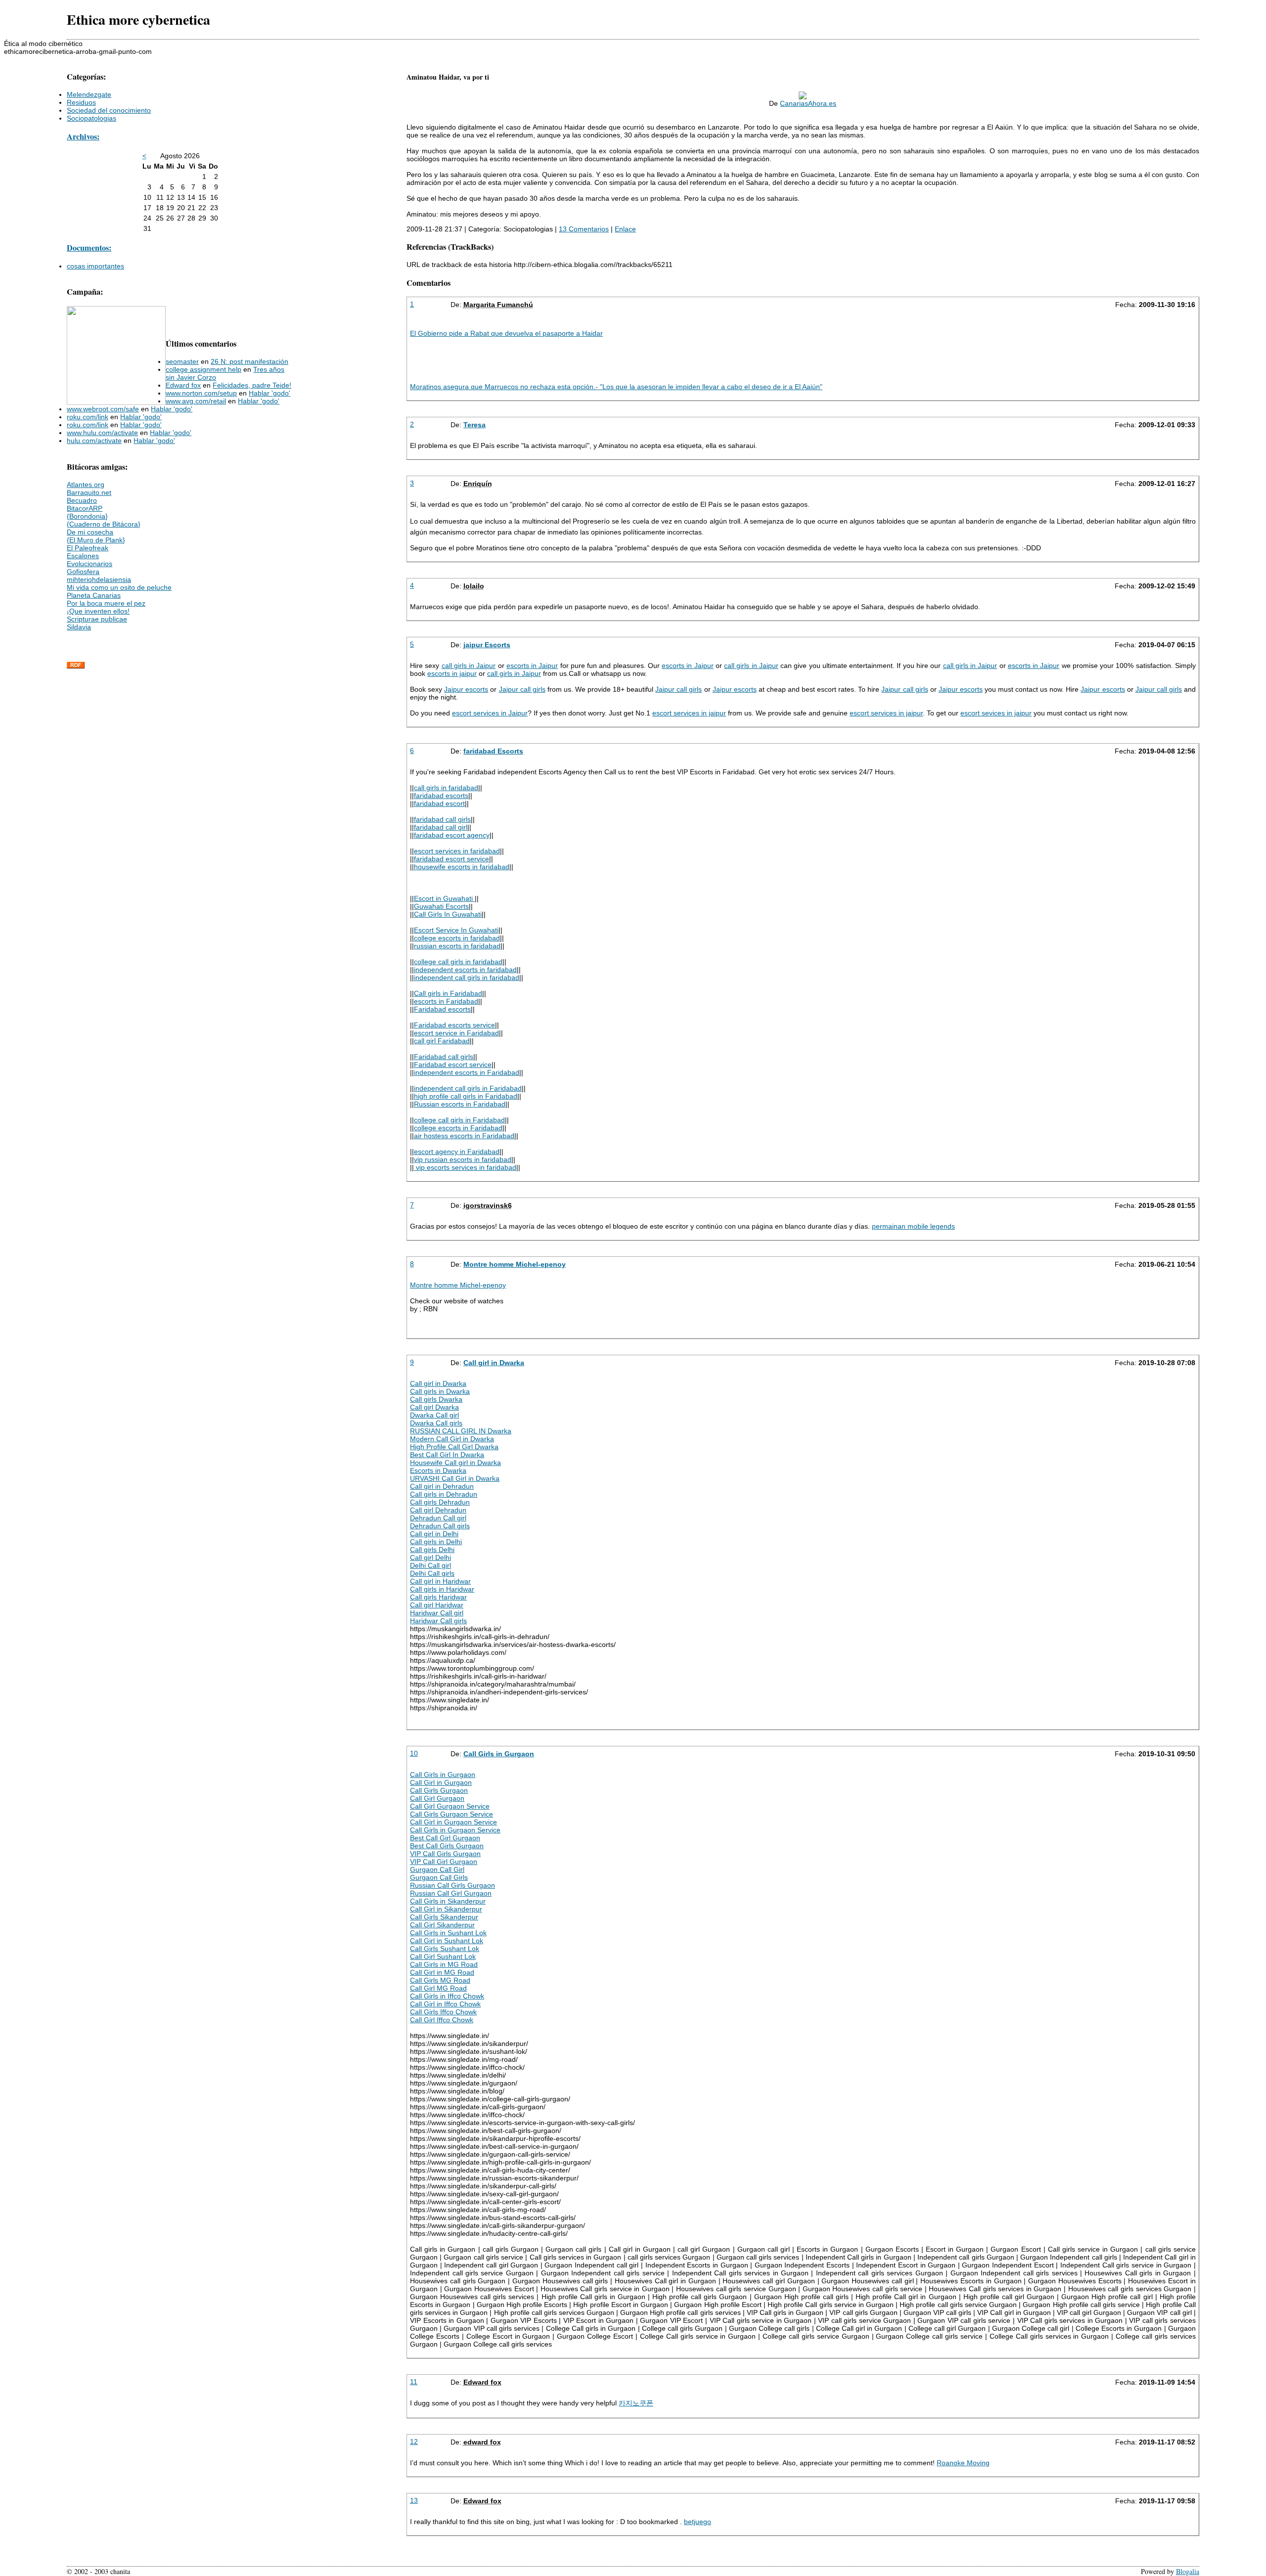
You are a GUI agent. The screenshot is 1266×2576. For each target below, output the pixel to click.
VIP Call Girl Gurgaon (444, 1862)
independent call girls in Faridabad (468, 1088)
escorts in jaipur (452, 673)
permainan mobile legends (913, 1226)
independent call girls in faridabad (467, 977)
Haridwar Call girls (438, 1621)
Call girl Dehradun (438, 1510)
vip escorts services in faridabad (465, 1167)
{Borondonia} (87, 516)
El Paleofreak (88, 548)
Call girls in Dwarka (440, 1391)
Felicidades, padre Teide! (252, 385)
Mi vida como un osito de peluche (119, 587)
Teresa (475, 425)
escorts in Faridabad (446, 1001)
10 (414, 1753)
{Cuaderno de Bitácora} (104, 524)
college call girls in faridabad (458, 962)
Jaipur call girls (522, 689)
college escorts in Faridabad (458, 1128)
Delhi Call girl (430, 1565)
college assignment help (203, 369)
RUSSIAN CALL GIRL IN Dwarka (461, 1431)
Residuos (81, 102)
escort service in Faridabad (456, 1033)
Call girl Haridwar (437, 1605)
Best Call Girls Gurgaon (447, 1846)
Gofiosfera (83, 572)
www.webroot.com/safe (103, 409)
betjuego (698, 2522)
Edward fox (183, 385)
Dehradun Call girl (438, 1518)
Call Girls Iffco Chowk (443, 2012)
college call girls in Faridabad (459, 1120)
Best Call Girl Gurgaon (445, 1838)
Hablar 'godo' (270, 393)
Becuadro (82, 500)
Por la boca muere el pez (106, 603)
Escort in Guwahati (444, 898)
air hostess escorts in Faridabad (464, 1136)
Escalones (83, 556)
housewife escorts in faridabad (462, 867)
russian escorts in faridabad (457, 946)
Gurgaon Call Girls (439, 1877)
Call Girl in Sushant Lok (447, 1941)
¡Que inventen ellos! (98, 611)
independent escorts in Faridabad (467, 1072)
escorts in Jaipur (532, 666)
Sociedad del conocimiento (109, 110)
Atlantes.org (86, 485)
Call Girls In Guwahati (448, 914)
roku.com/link (88, 417)
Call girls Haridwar (438, 1597)
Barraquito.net (89, 492)
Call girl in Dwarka (494, 1363)
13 (414, 2500)
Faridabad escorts (442, 1009)
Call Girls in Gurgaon (499, 1754)
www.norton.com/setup (201, 393)
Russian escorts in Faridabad (460, 1104)
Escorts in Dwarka (438, 1470)
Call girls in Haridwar (442, 1589)
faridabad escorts (441, 796)
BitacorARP (85, 508)
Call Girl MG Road (438, 1988)
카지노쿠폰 (636, 2403)
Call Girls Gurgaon (439, 1790)
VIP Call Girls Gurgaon (445, 1854)
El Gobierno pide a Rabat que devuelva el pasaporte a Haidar (506, 333)
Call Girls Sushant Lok (445, 1949)
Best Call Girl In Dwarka (447, 1455)
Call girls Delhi (432, 1550)
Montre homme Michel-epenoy (515, 1264)
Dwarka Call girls (436, 1423)
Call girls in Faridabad (448, 993)
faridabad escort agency (452, 835)
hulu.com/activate (94, 441)
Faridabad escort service (453, 1065)
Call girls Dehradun (440, 1502)
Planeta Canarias (94, 595)
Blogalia (1188, 2571)
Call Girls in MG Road (444, 1964)
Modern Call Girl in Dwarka (452, 1439)
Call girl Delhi (430, 1557)
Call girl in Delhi (434, 1534)
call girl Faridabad (442, 1041)
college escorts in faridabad (457, 938)
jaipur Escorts (487, 645)
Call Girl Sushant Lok (443, 1956)
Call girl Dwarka (434, 1407)
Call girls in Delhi (436, 1542)
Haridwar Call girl (437, 1613)
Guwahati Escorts (441, 906)
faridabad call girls (442, 819)
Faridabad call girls (444, 1057)
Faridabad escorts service (454, 1025)
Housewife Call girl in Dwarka (455, 1463)
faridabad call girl (441, 827)
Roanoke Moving (963, 2463)
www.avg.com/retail (196, 401)
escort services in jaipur (689, 713)
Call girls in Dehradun (444, 1494)
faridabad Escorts (493, 751)
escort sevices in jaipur (996, 713)
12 (414, 2442)
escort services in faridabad (457, 851)
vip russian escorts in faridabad (463, 1159)
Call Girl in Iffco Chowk (445, 2004)
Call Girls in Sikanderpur (448, 1901)
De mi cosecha (90, 532)
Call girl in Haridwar (440, 1581)
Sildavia (79, 627)
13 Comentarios (584, 229)
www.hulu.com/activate (102, 433)
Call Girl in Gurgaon (441, 1782)
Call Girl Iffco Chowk (442, 2020)
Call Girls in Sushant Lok (448, 1933)
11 (414, 2382)
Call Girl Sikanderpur (442, 1925)
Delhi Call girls (432, 1573)
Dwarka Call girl (434, 1415)
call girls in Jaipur (469, 666)
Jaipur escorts (466, 689)
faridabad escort (439, 803)
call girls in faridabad (446, 788)
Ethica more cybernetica (138, 20)
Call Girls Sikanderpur (444, 1917)
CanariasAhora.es (808, 103)
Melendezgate (89, 94)
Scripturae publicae (97, 619)
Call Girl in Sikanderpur (446, 1909)
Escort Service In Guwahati (456, 930)
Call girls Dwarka (436, 1399)
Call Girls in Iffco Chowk (447, 1996)
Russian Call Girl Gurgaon (451, 1893)
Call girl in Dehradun (442, 1486)
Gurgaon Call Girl (437, 1869)
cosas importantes (95, 266)
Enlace (625, 229)
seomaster (182, 361)
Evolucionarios (90, 564)
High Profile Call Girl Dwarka (454, 1447)
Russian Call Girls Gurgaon (452, 1885)
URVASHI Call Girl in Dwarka (455, 1478)
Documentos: (89, 248)
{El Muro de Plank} (96, 540)
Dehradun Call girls (440, 1526)
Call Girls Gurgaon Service (452, 1814)
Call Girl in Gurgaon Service (453, 1822)
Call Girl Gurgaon (437, 1798)
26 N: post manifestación (249, 361)
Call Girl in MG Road (442, 1972)
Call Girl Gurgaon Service (450, 1806)
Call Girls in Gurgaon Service (455, 1830)
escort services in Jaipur (490, 713)
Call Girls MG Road (440, 1980)
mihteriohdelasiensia (99, 579)
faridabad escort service (452, 859)
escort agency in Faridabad (457, 1152)
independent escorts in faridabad (465, 970)
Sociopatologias (91, 118)
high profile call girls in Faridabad (466, 1096)
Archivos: (83, 136)
